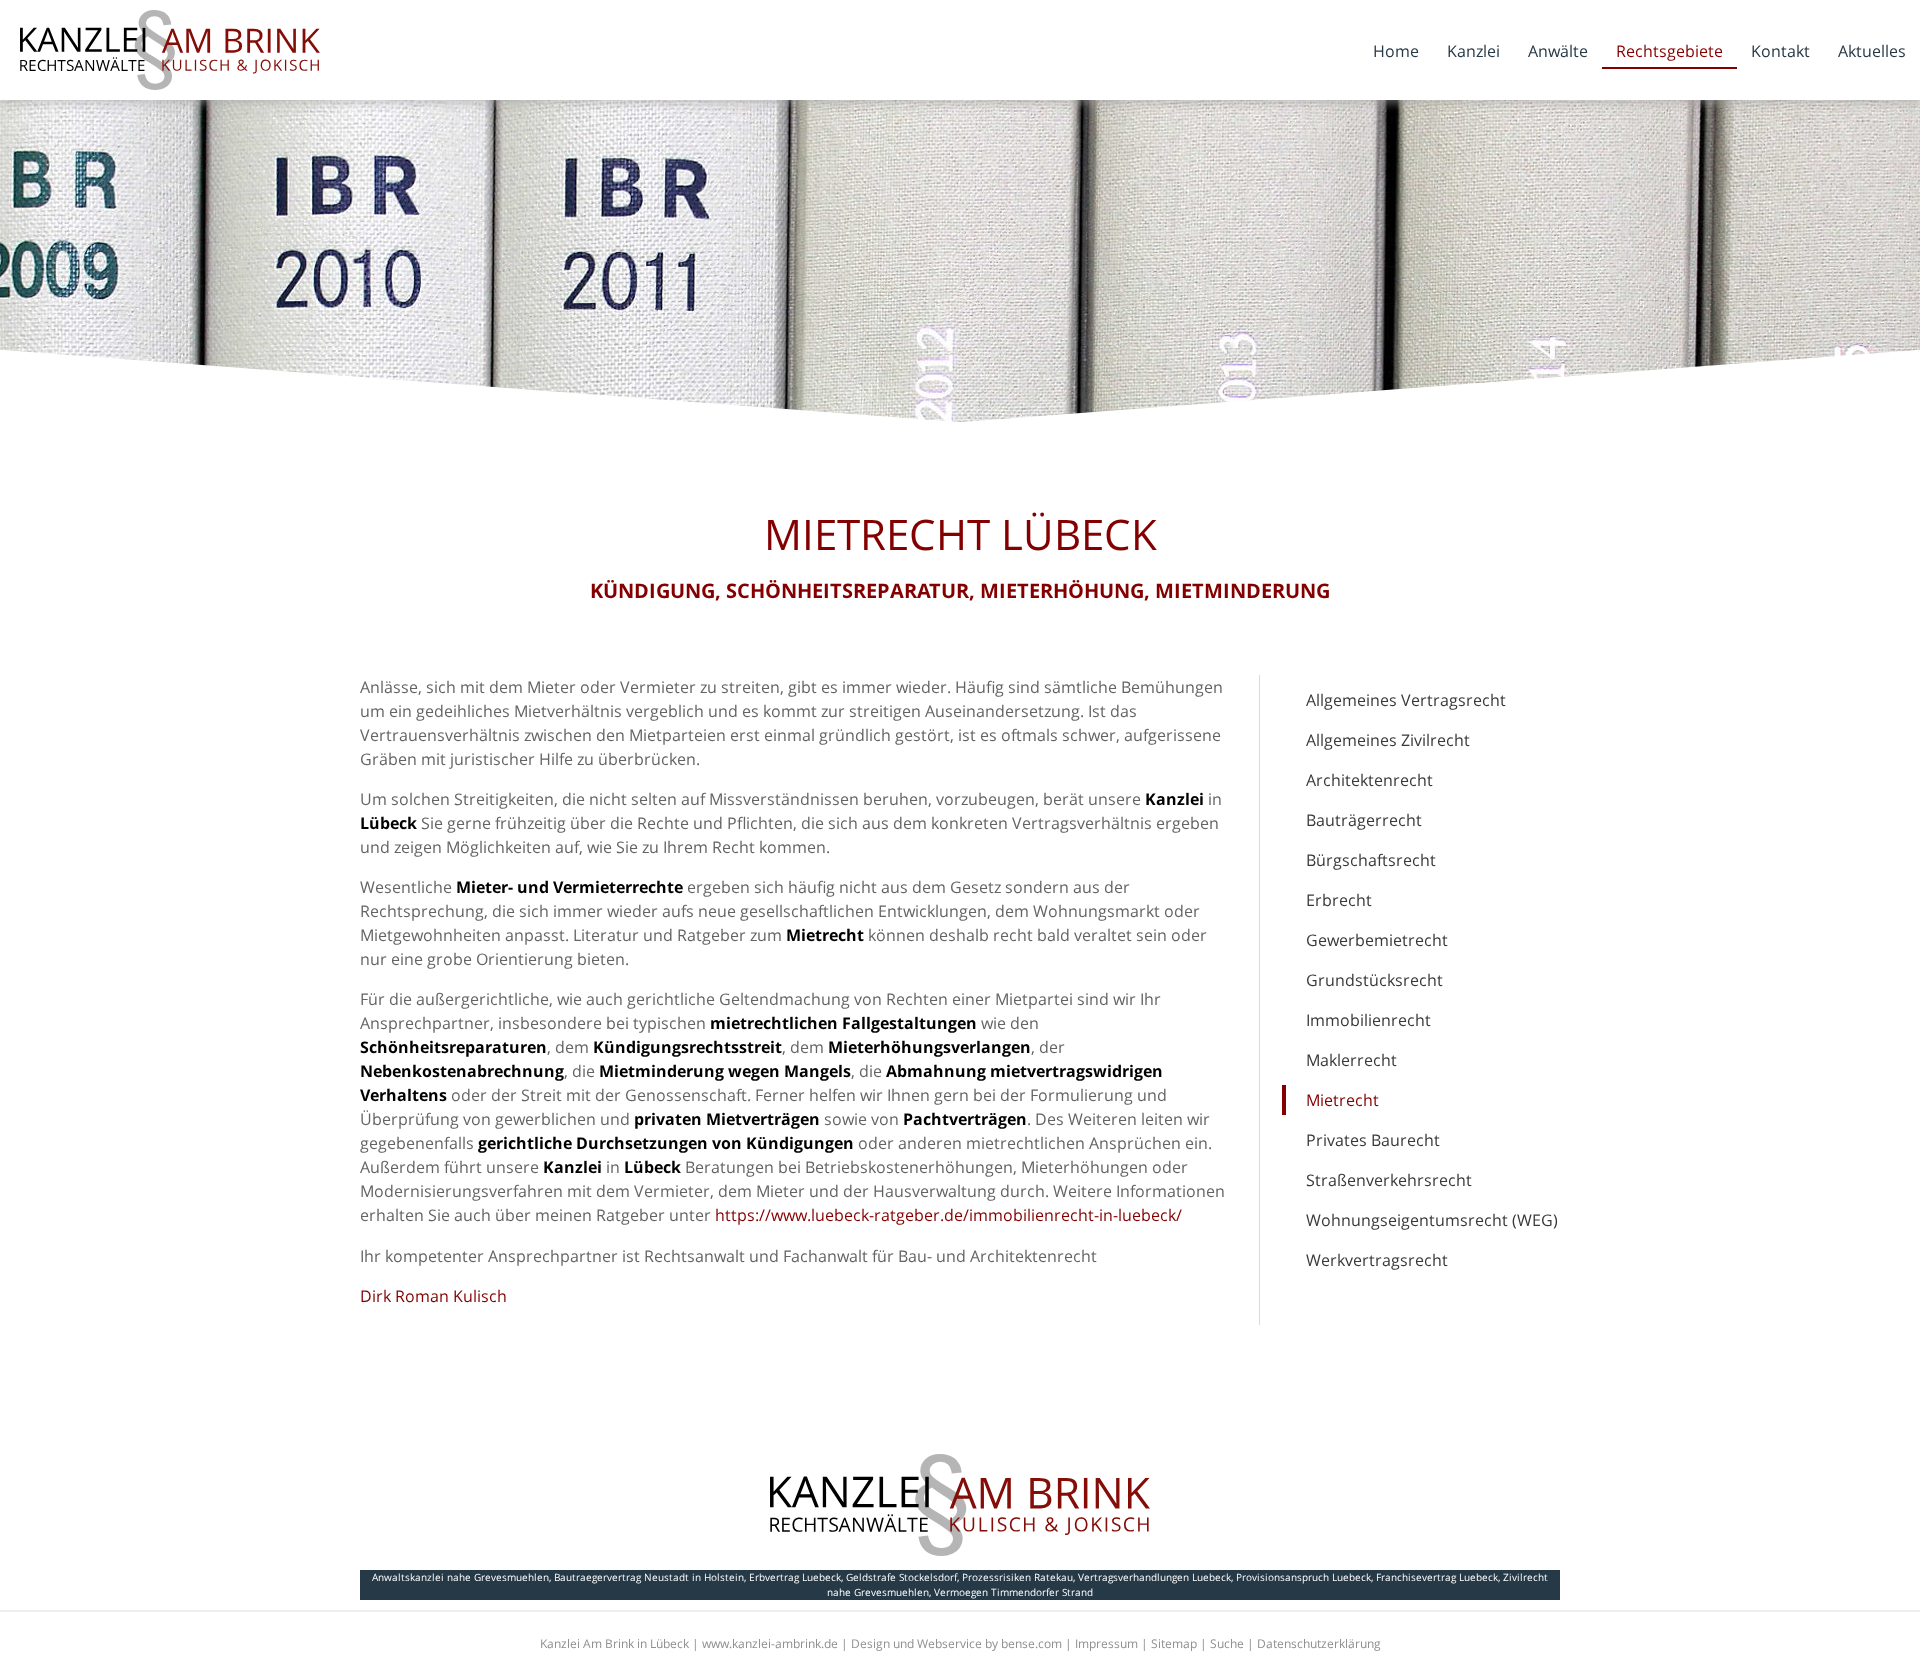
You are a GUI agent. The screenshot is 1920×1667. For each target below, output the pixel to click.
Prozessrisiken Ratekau (1017, 1577)
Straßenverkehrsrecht (1389, 1180)
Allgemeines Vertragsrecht (1406, 700)
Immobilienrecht (1368, 1020)
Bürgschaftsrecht (1371, 860)
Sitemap (1174, 1643)
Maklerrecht (1351, 1060)
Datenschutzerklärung (1319, 1643)
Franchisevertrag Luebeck (1437, 1577)
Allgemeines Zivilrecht (1388, 740)
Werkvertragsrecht (1377, 1260)
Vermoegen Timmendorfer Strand (1013, 1592)
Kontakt (1780, 51)
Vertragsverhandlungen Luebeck (1154, 1577)
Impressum (1106, 1643)
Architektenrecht (1369, 780)
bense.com (1031, 1643)
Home (1396, 51)
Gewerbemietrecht (1377, 940)
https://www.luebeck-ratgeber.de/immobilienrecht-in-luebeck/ (948, 1215)
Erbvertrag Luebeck (795, 1577)
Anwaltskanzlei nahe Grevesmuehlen (460, 1577)
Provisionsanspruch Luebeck (1303, 1577)
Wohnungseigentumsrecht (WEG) (1432, 1220)
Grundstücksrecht (1374, 980)
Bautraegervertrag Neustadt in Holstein (649, 1577)
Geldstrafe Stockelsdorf (901, 1577)
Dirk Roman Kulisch (433, 1296)
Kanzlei (1473, 51)
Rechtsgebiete (1669, 51)
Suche (1227, 1643)
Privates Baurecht (1373, 1140)
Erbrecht (1339, 900)
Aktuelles (1872, 51)
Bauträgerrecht (1364, 820)
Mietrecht (1342, 1100)
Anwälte (1558, 51)
